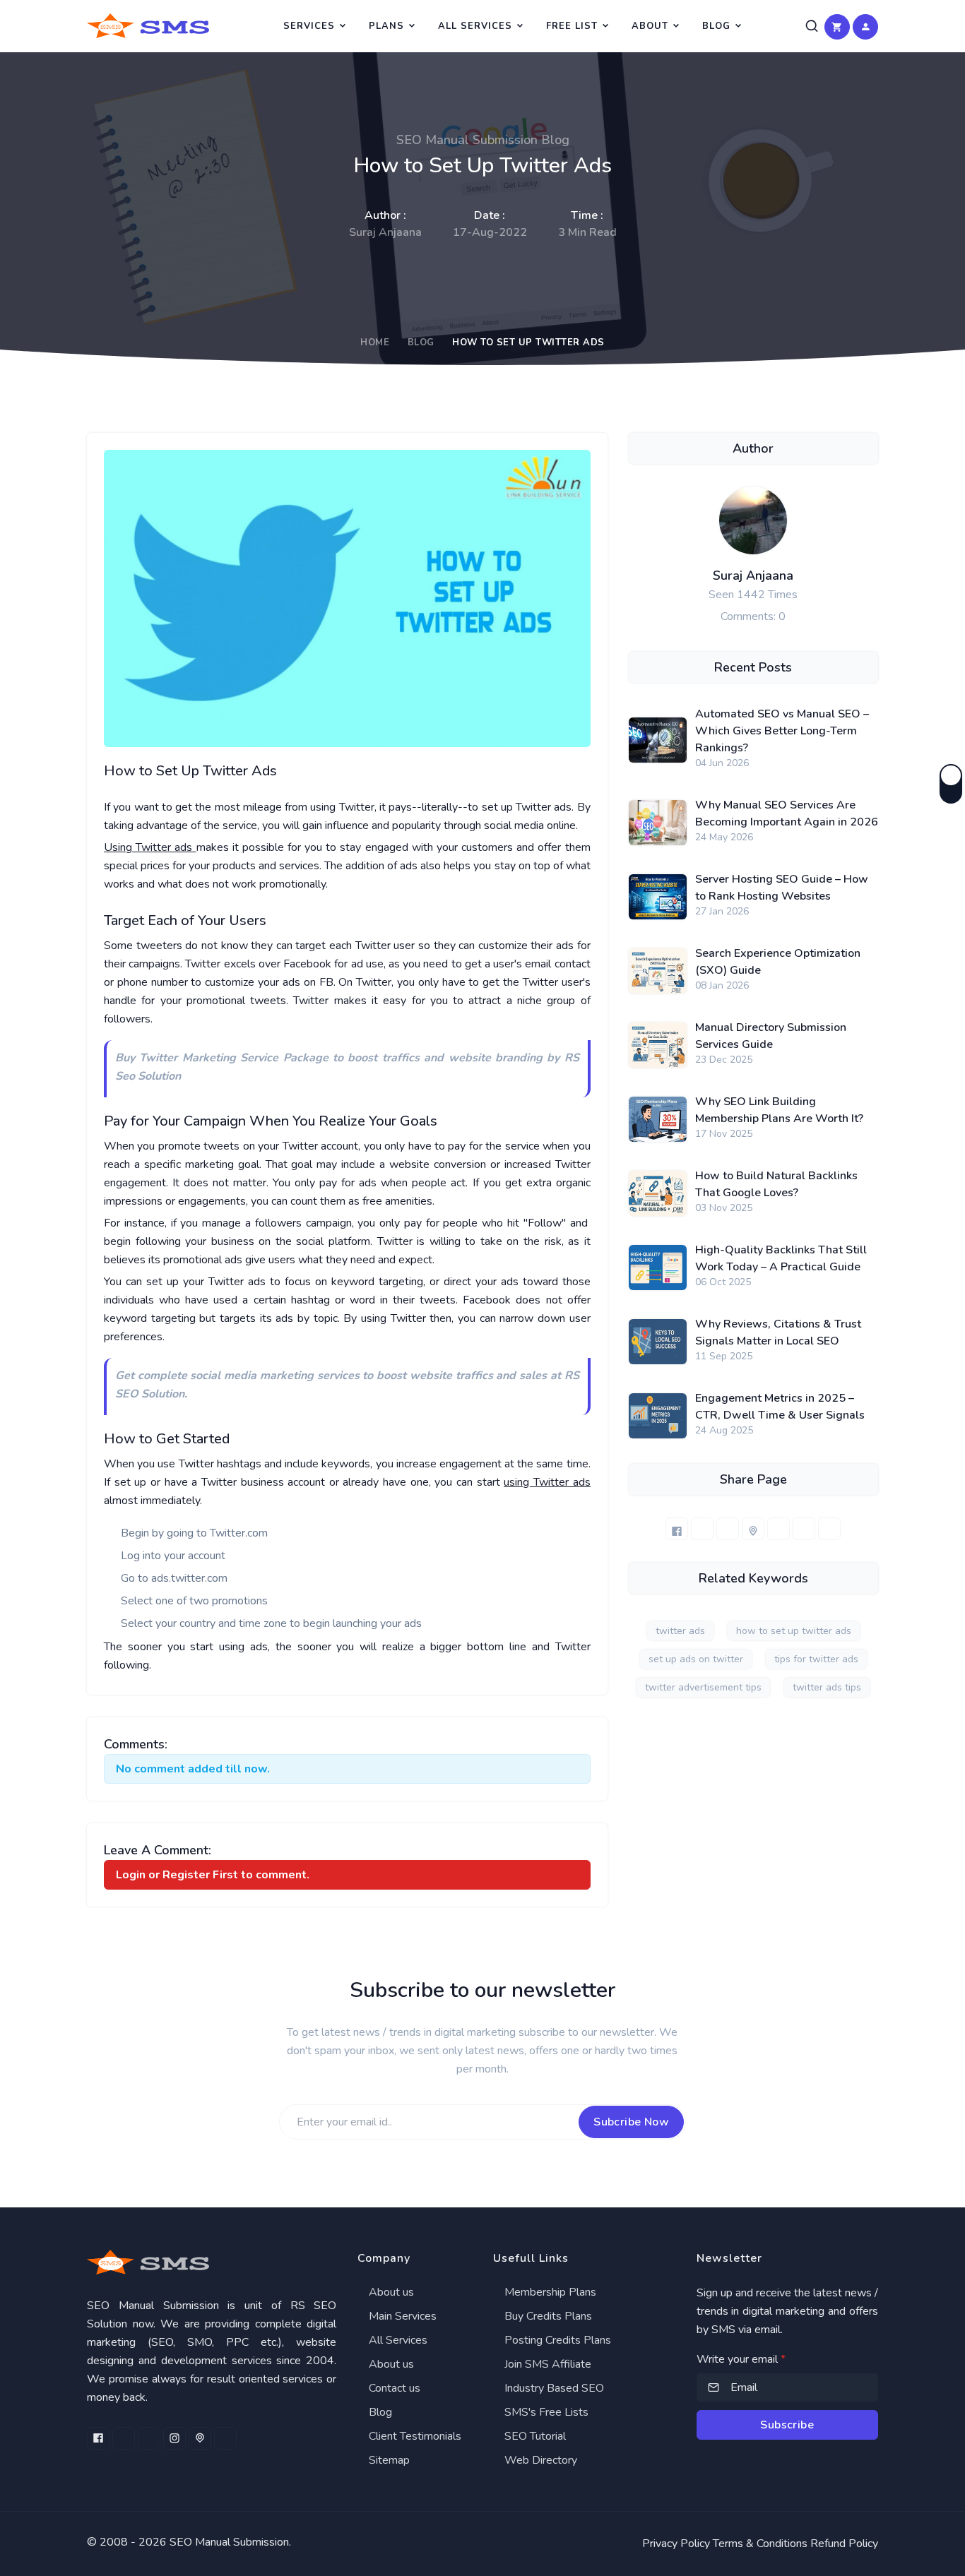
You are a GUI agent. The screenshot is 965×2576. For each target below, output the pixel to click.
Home (375, 342)
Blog (716, 26)
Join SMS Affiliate (546, 2364)
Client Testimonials (414, 2436)
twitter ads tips (827, 1687)
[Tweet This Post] (702, 1529)
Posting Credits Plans (556, 2340)
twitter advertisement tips (703, 1687)
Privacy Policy (676, 2544)
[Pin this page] (753, 1529)
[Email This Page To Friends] (829, 1529)
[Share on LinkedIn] (728, 1529)
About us (390, 2292)
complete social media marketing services (249, 1376)
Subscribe (787, 2425)
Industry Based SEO (553, 2388)
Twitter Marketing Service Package (233, 1058)
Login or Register (163, 1875)
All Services (475, 26)
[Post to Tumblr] (778, 1529)
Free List (572, 26)
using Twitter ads (547, 1482)
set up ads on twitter (696, 1659)
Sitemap (388, 2460)
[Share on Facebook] (677, 1529)
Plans (386, 26)
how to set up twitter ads (794, 1631)
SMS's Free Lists (545, 2412)
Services (309, 26)
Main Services (401, 2316)
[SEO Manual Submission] (212, 2262)
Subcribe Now (631, 2122)
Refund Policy (844, 2544)
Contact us (393, 2388)
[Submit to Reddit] (804, 1529)
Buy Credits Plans (547, 2316)
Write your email (741, 2359)
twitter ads (680, 1631)
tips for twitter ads (816, 1659)
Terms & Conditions (760, 2544)
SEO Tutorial (534, 2436)
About (650, 26)
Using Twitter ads (150, 847)
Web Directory (539, 2460)
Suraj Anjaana (753, 576)
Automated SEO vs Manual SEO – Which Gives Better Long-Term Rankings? (782, 731)
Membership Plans (549, 2292)
